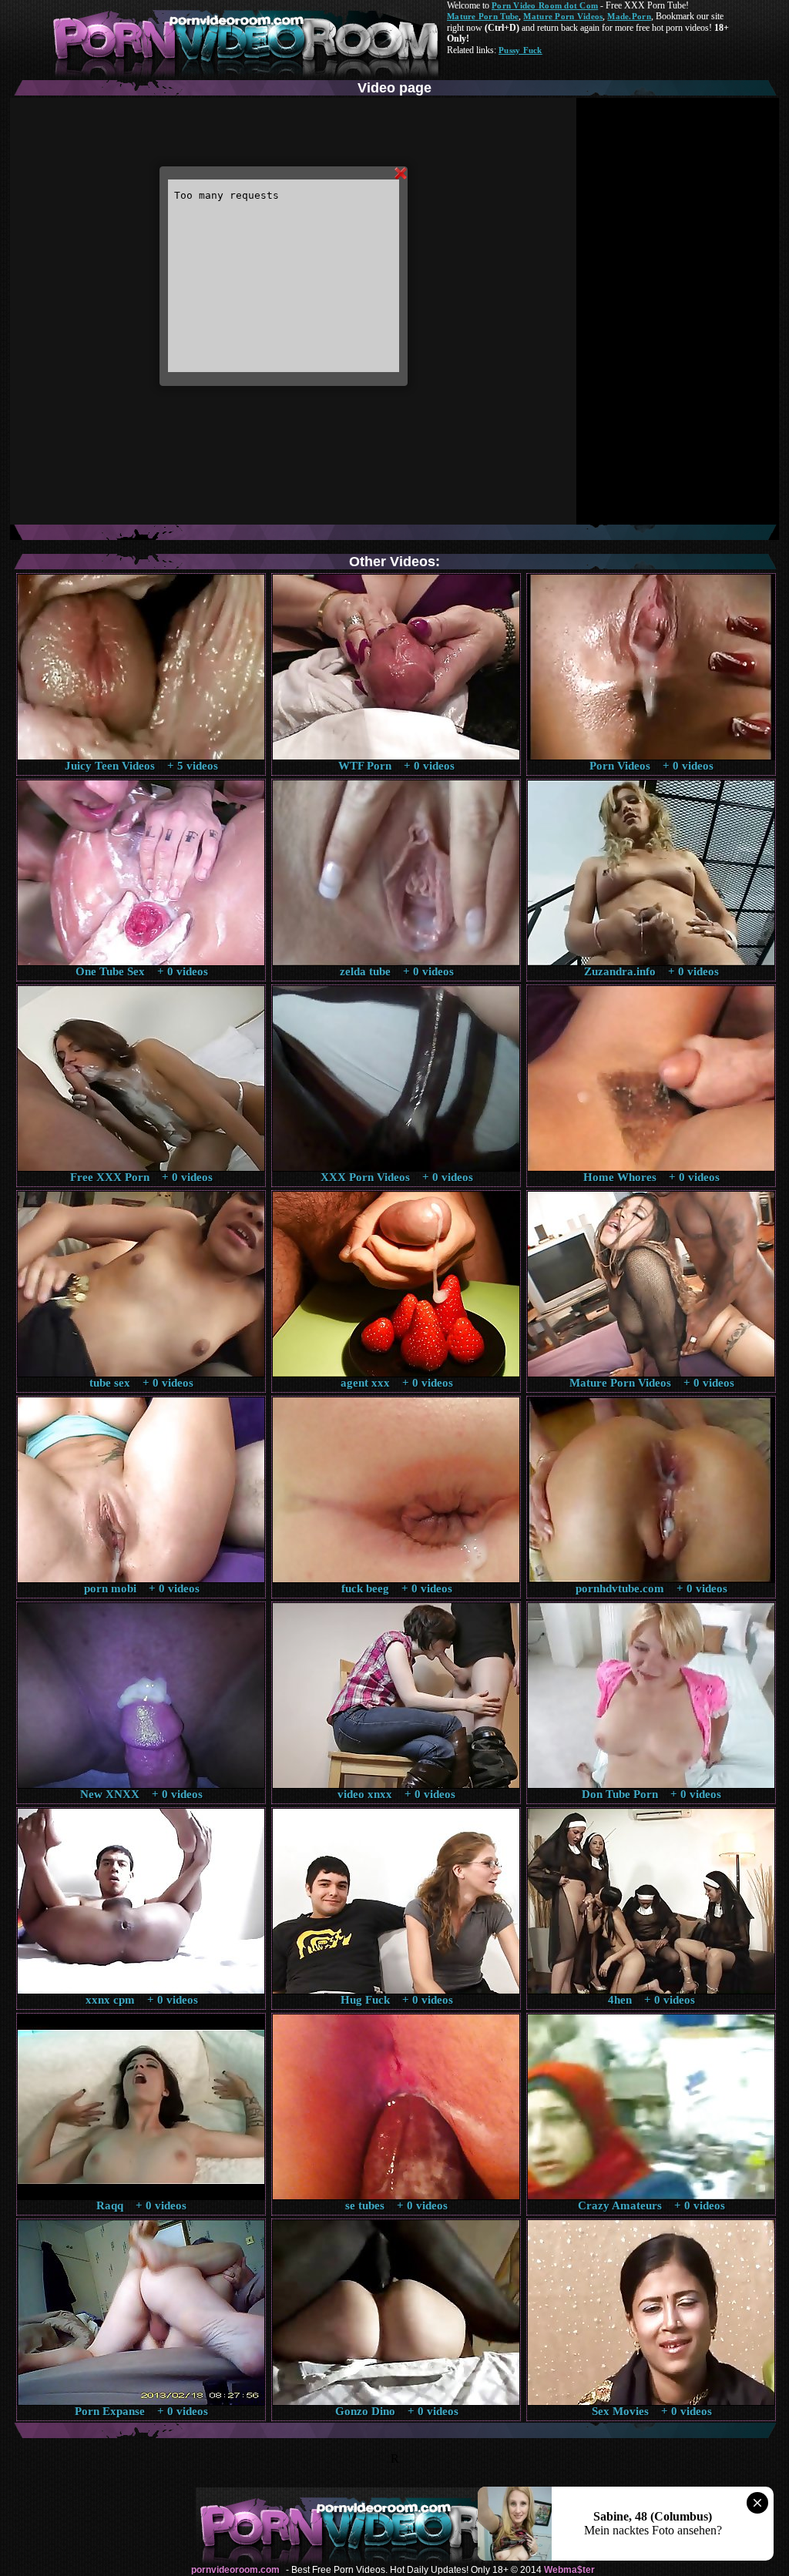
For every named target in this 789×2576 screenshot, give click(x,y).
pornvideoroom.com (235, 2570)
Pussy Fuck (520, 50)
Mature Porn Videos (563, 16)
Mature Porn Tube (483, 16)
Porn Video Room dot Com (545, 5)
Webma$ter (569, 2570)
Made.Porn (629, 16)
